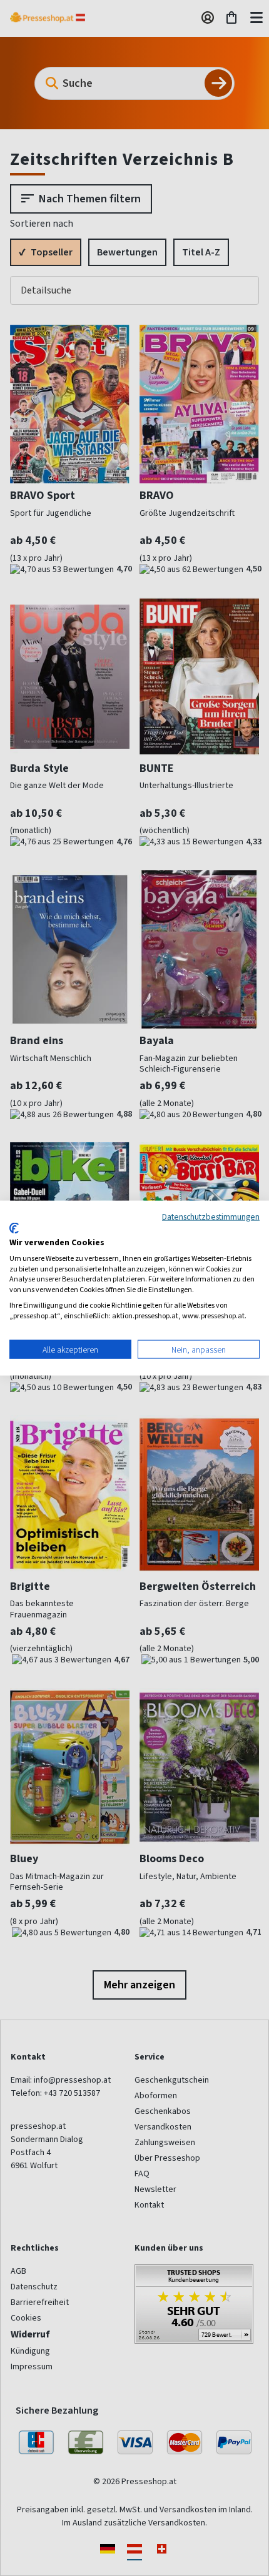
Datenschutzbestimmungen (211, 1216)
